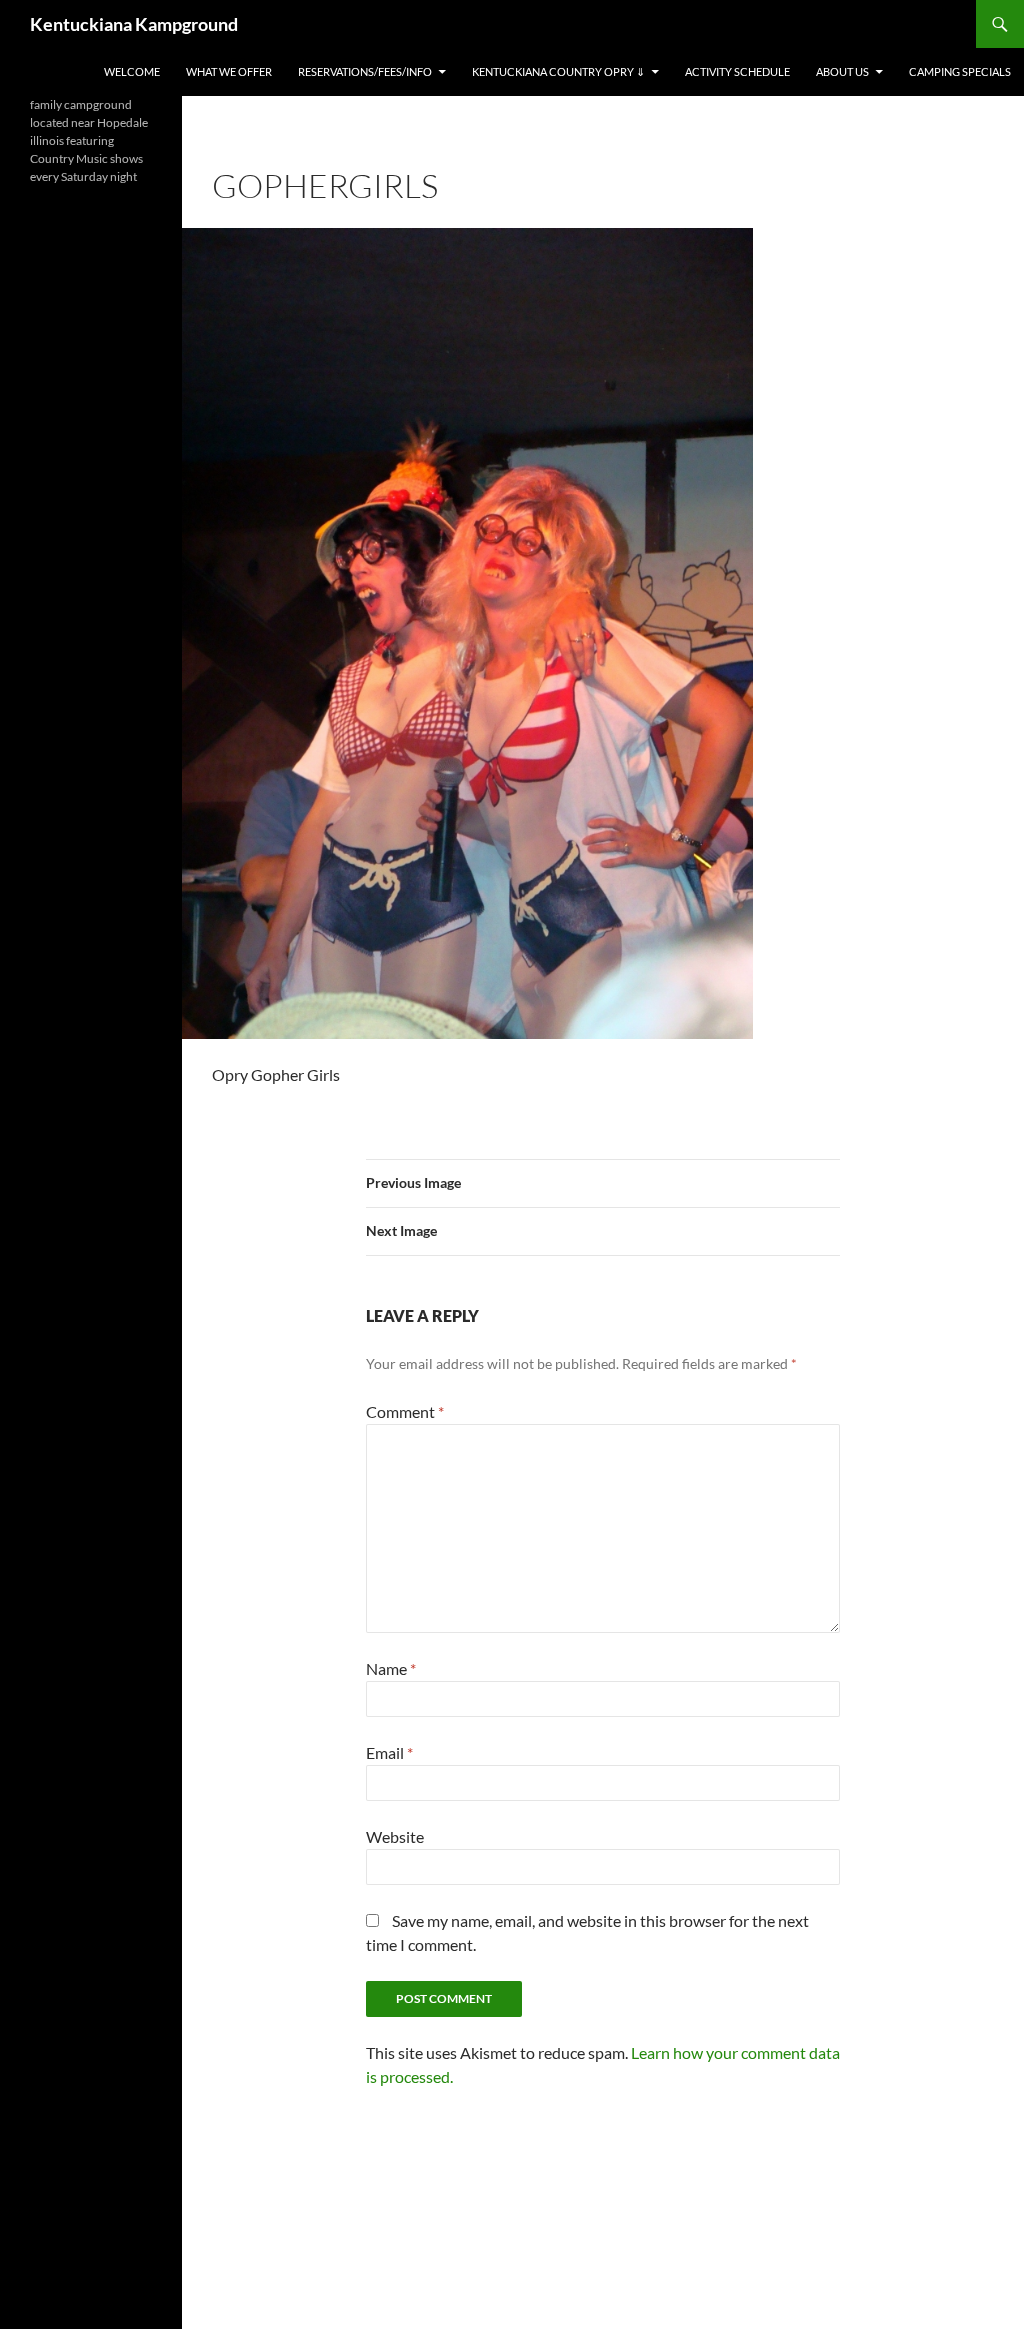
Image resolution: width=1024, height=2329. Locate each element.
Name (391, 1668)
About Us (842, 71)
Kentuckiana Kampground (134, 24)
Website (395, 1836)
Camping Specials (960, 71)
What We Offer (229, 71)
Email (389, 1752)
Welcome (132, 71)
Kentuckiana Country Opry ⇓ (558, 71)
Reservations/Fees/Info (365, 71)
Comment (405, 1411)
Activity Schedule (737, 71)
